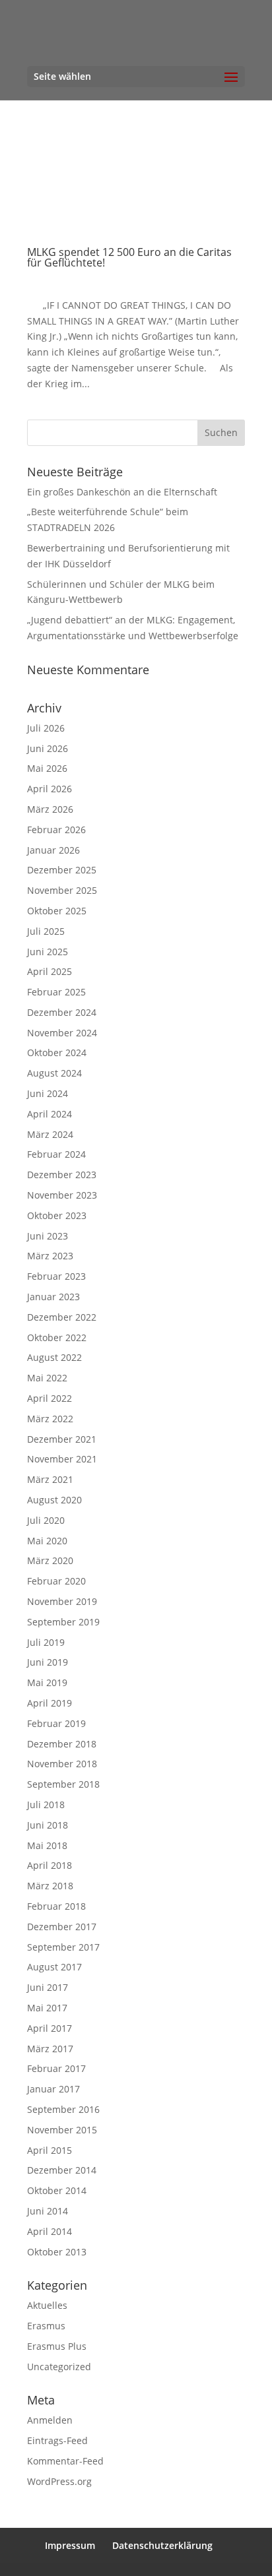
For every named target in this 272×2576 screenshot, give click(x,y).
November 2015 (62, 2130)
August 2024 (54, 1073)
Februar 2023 (56, 1276)
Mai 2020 (47, 1541)
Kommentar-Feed (65, 2461)
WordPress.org (59, 2481)
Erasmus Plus (57, 2346)
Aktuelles (47, 2305)
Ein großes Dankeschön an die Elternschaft (122, 492)
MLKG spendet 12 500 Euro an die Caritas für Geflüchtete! (129, 257)
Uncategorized (59, 2367)
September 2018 (63, 1784)
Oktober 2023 (57, 1215)
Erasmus (46, 2326)
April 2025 (50, 971)
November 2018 (62, 1764)
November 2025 (62, 890)
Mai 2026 (47, 768)
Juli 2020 (46, 1520)
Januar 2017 (53, 2089)
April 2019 (50, 1703)
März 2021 (50, 1479)
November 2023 (62, 1195)
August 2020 (54, 1500)
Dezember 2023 (62, 1175)
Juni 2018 (48, 1825)
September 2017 (63, 1947)
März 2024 (50, 1134)
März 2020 (50, 1560)
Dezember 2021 (62, 1439)
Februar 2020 (56, 1581)
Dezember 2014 (62, 2170)
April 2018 (50, 1865)
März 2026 (50, 809)
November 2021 (62, 1459)
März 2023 (50, 1256)
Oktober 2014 (57, 2190)
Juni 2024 (48, 1093)
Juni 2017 (48, 1987)
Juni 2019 (48, 1662)
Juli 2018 (46, 1805)
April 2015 (50, 2150)
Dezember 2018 (62, 1744)
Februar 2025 (56, 992)
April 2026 (50, 789)
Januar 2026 (53, 850)
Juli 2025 (46, 931)
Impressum (70, 2545)
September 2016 (63, 2109)
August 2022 (54, 1357)
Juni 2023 (48, 1236)
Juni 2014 (48, 2211)
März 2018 (50, 1886)
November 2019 (62, 1601)
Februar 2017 (56, 2068)
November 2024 (62, 1033)
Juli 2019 (46, 1642)
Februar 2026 (56, 830)
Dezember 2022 (62, 1317)
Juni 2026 (48, 748)
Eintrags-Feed (57, 2440)
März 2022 (50, 1419)
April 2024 (50, 1114)
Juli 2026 (46, 728)
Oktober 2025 (57, 911)
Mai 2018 (47, 1845)
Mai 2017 (47, 2008)
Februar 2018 (56, 1906)
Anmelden (50, 2420)
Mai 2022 (47, 1378)
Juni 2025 (48, 952)
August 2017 (54, 1967)
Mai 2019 (47, 1682)
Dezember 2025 (62, 870)
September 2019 (63, 1622)
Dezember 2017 (62, 1927)
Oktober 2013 (57, 2252)
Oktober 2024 (57, 1052)
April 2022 (50, 1398)
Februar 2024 (56, 1154)
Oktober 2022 (57, 1337)
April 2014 (50, 2231)
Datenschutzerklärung (162, 2545)
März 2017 (50, 2049)
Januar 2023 (53, 1297)
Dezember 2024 (62, 1012)
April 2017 (50, 2028)
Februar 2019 (56, 1723)
